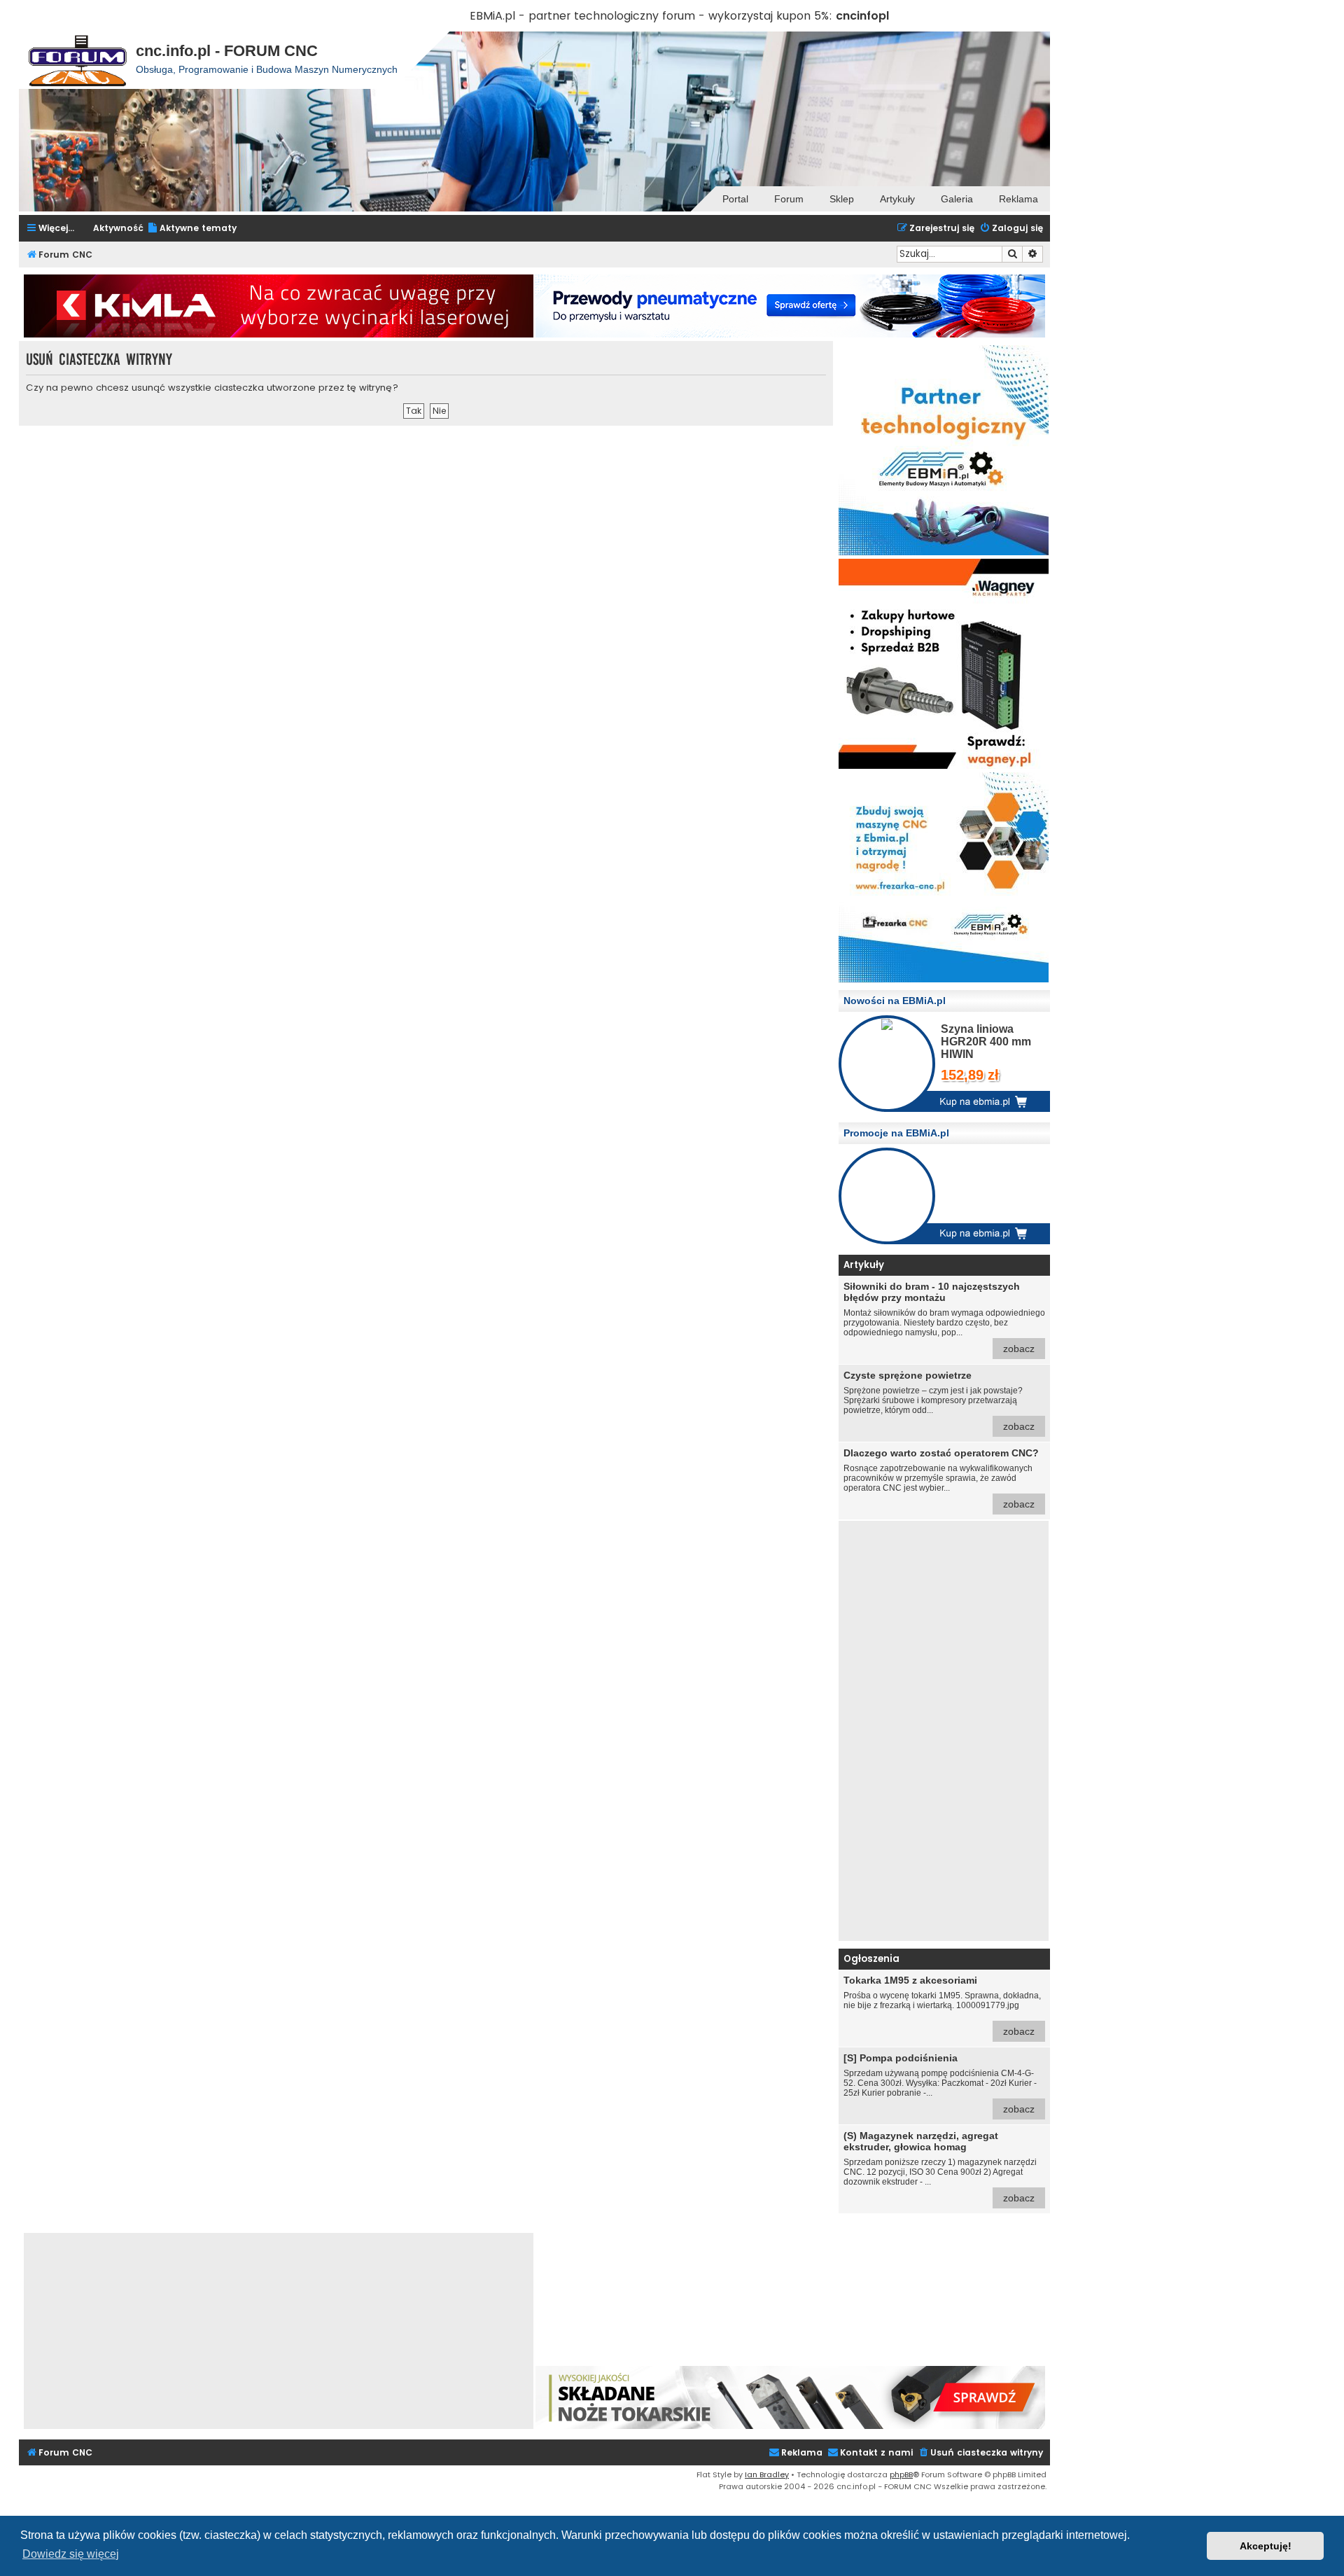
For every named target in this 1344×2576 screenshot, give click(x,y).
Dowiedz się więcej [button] (71, 2554)
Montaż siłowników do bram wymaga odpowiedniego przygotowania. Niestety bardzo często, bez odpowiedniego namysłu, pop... (944, 1317)
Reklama (1018, 199)
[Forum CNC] (77, 60)
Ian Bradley (767, 2474)
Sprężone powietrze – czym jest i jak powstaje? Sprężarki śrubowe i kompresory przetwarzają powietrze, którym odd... (939, 1401)
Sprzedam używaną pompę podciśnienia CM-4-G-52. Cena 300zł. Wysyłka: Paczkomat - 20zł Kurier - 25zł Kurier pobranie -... (940, 2083)
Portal (735, 199)
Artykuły (897, 199)
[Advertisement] (944, 1731)
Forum (789, 199)
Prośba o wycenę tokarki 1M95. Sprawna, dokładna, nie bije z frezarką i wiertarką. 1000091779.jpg (942, 2006)
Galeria (957, 199)
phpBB (901, 2474)
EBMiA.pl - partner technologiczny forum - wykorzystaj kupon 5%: (651, 16)
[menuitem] (192, 229)
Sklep (842, 199)
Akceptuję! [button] (1266, 2546)
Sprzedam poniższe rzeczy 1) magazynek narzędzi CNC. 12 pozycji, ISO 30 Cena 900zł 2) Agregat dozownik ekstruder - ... (940, 2167)
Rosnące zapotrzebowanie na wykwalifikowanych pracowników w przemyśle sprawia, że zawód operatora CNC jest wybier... (941, 1478)
